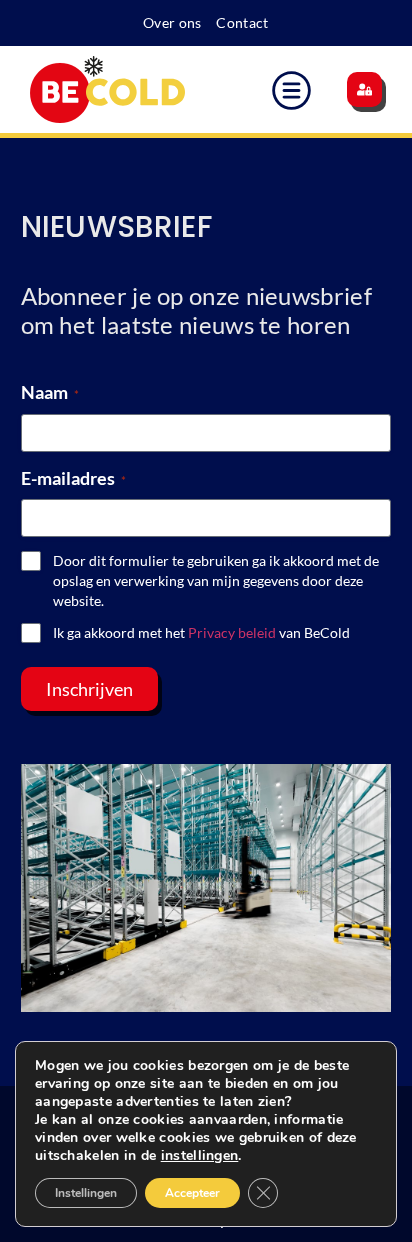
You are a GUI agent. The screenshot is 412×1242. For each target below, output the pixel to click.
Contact (242, 22)
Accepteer (192, 1193)
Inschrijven (89, 689)
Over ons (172, 22)
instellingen (200, 1156)
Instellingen (86, 1193)
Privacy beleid (232, 632)
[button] (291, 93)
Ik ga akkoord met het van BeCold (201, 632)
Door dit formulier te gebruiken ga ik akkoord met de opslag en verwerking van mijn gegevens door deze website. (216, 580)
